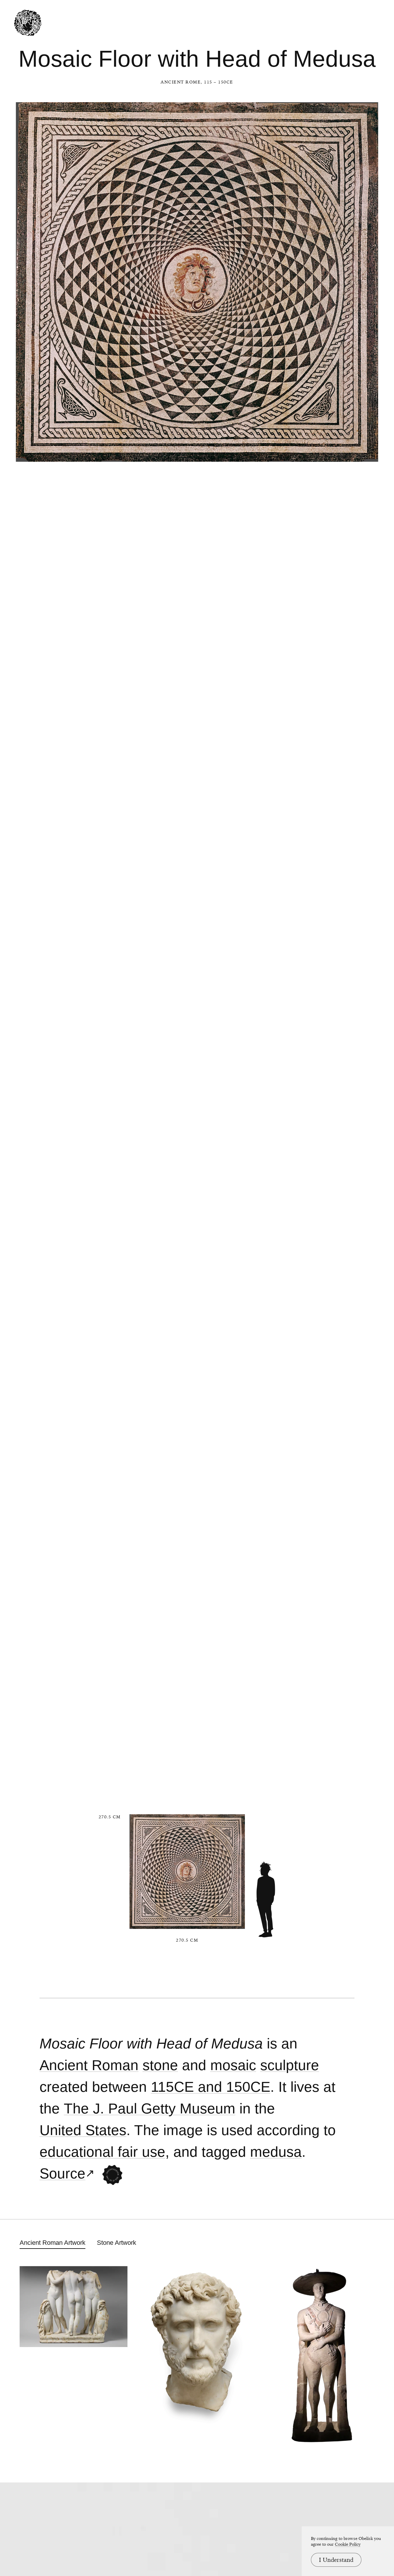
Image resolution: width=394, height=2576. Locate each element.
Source (62, 2174)
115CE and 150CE (211, 2087)
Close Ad (354, 1558)
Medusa (276, 2152)
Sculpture (290, 2065)
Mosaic (233, 2065)
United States (83, 2130)
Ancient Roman (89, 2065)
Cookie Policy (348, 2544)
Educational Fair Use (102, 2152)
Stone (160, 2065)
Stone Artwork (117, 2243)
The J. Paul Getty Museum (150, 2109)
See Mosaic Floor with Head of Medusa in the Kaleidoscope (112, 2175)
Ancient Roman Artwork (52, 2243)
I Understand (336, 2560)
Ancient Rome (181, 82)
